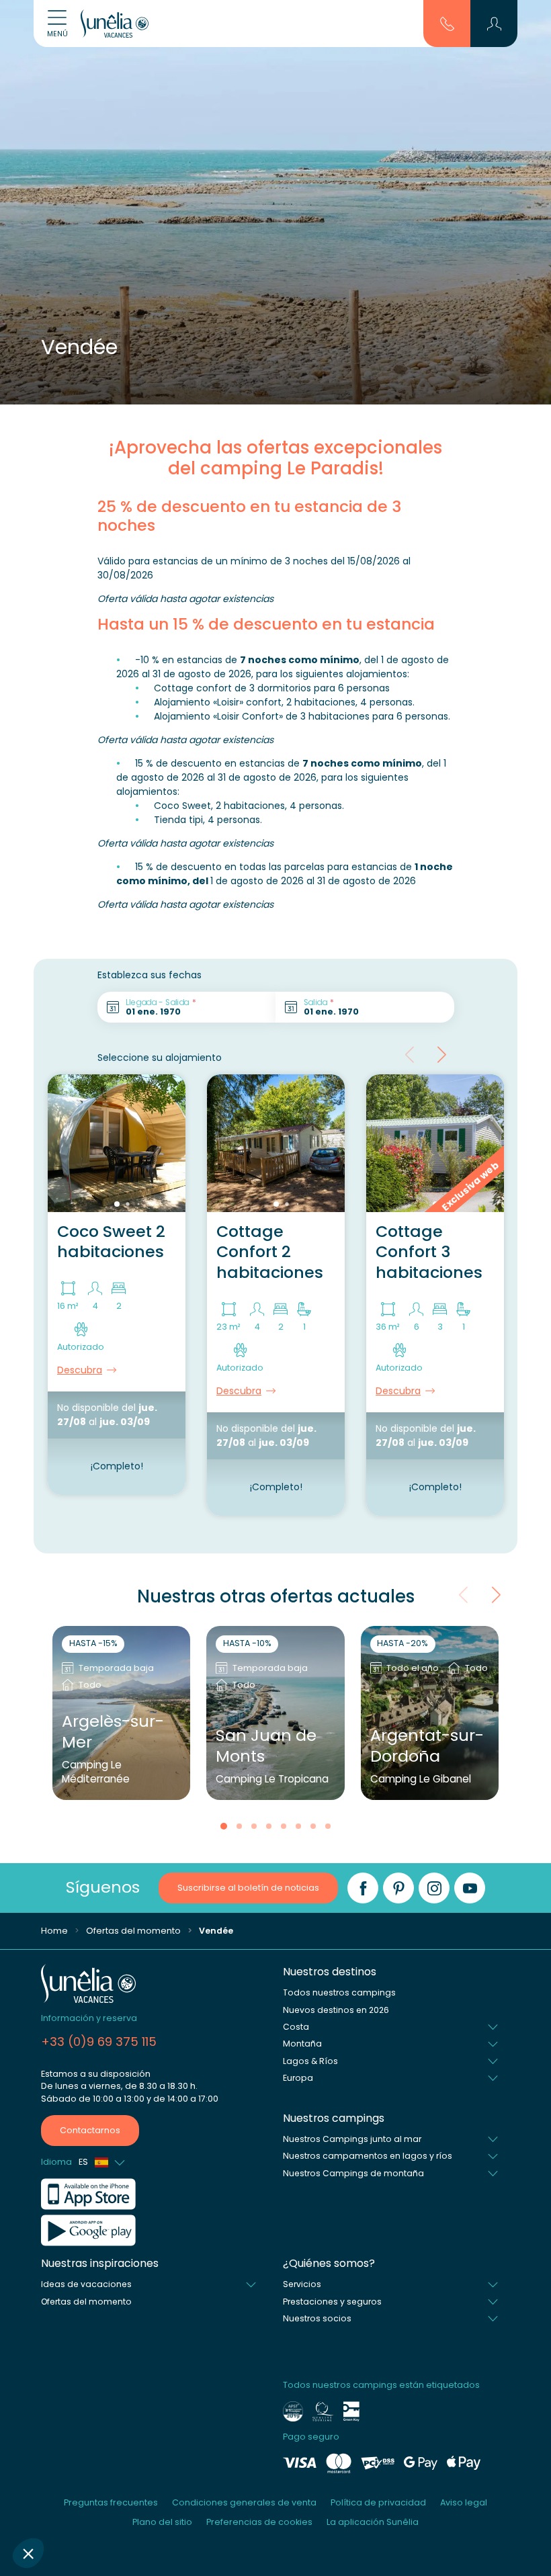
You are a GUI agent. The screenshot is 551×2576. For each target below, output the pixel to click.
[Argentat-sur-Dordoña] (430, 1713)
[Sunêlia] (115, 24)
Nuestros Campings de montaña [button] (353, 2173)
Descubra (80, 1370)
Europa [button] (298, 2078)
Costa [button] (296, 2027)
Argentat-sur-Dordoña (427, 1746)
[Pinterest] (398, 1888)
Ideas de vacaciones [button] (86, 2284)
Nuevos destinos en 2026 (336, 2010)
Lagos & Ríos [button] (310, 2061)
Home (54, 1931)
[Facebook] (363, 1888)
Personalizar (84, 2508)
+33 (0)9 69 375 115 (99, 2042)
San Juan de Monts (266, 1746)
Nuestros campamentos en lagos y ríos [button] (368, 2156)
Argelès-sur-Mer (113, 1732)
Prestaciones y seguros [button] (332, 2302)
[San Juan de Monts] (275, 1713)
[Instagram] (434, 1888)
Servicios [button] (302, 2284)
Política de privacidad (378, 2502)
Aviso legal (464, 2502)
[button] (28, 2553)
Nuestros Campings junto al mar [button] (352, 2139)
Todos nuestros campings (339, 1992)
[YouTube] (470, 1888)
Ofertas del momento (133, 1931)
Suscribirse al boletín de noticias (248, 1888)
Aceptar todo (225, 2508)
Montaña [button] (302, 2044)
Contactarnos (90, 2130)
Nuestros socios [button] (317, 2318)
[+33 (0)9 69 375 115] (447, 23)
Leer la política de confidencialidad (91, 2465)
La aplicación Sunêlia (373, 2522)
